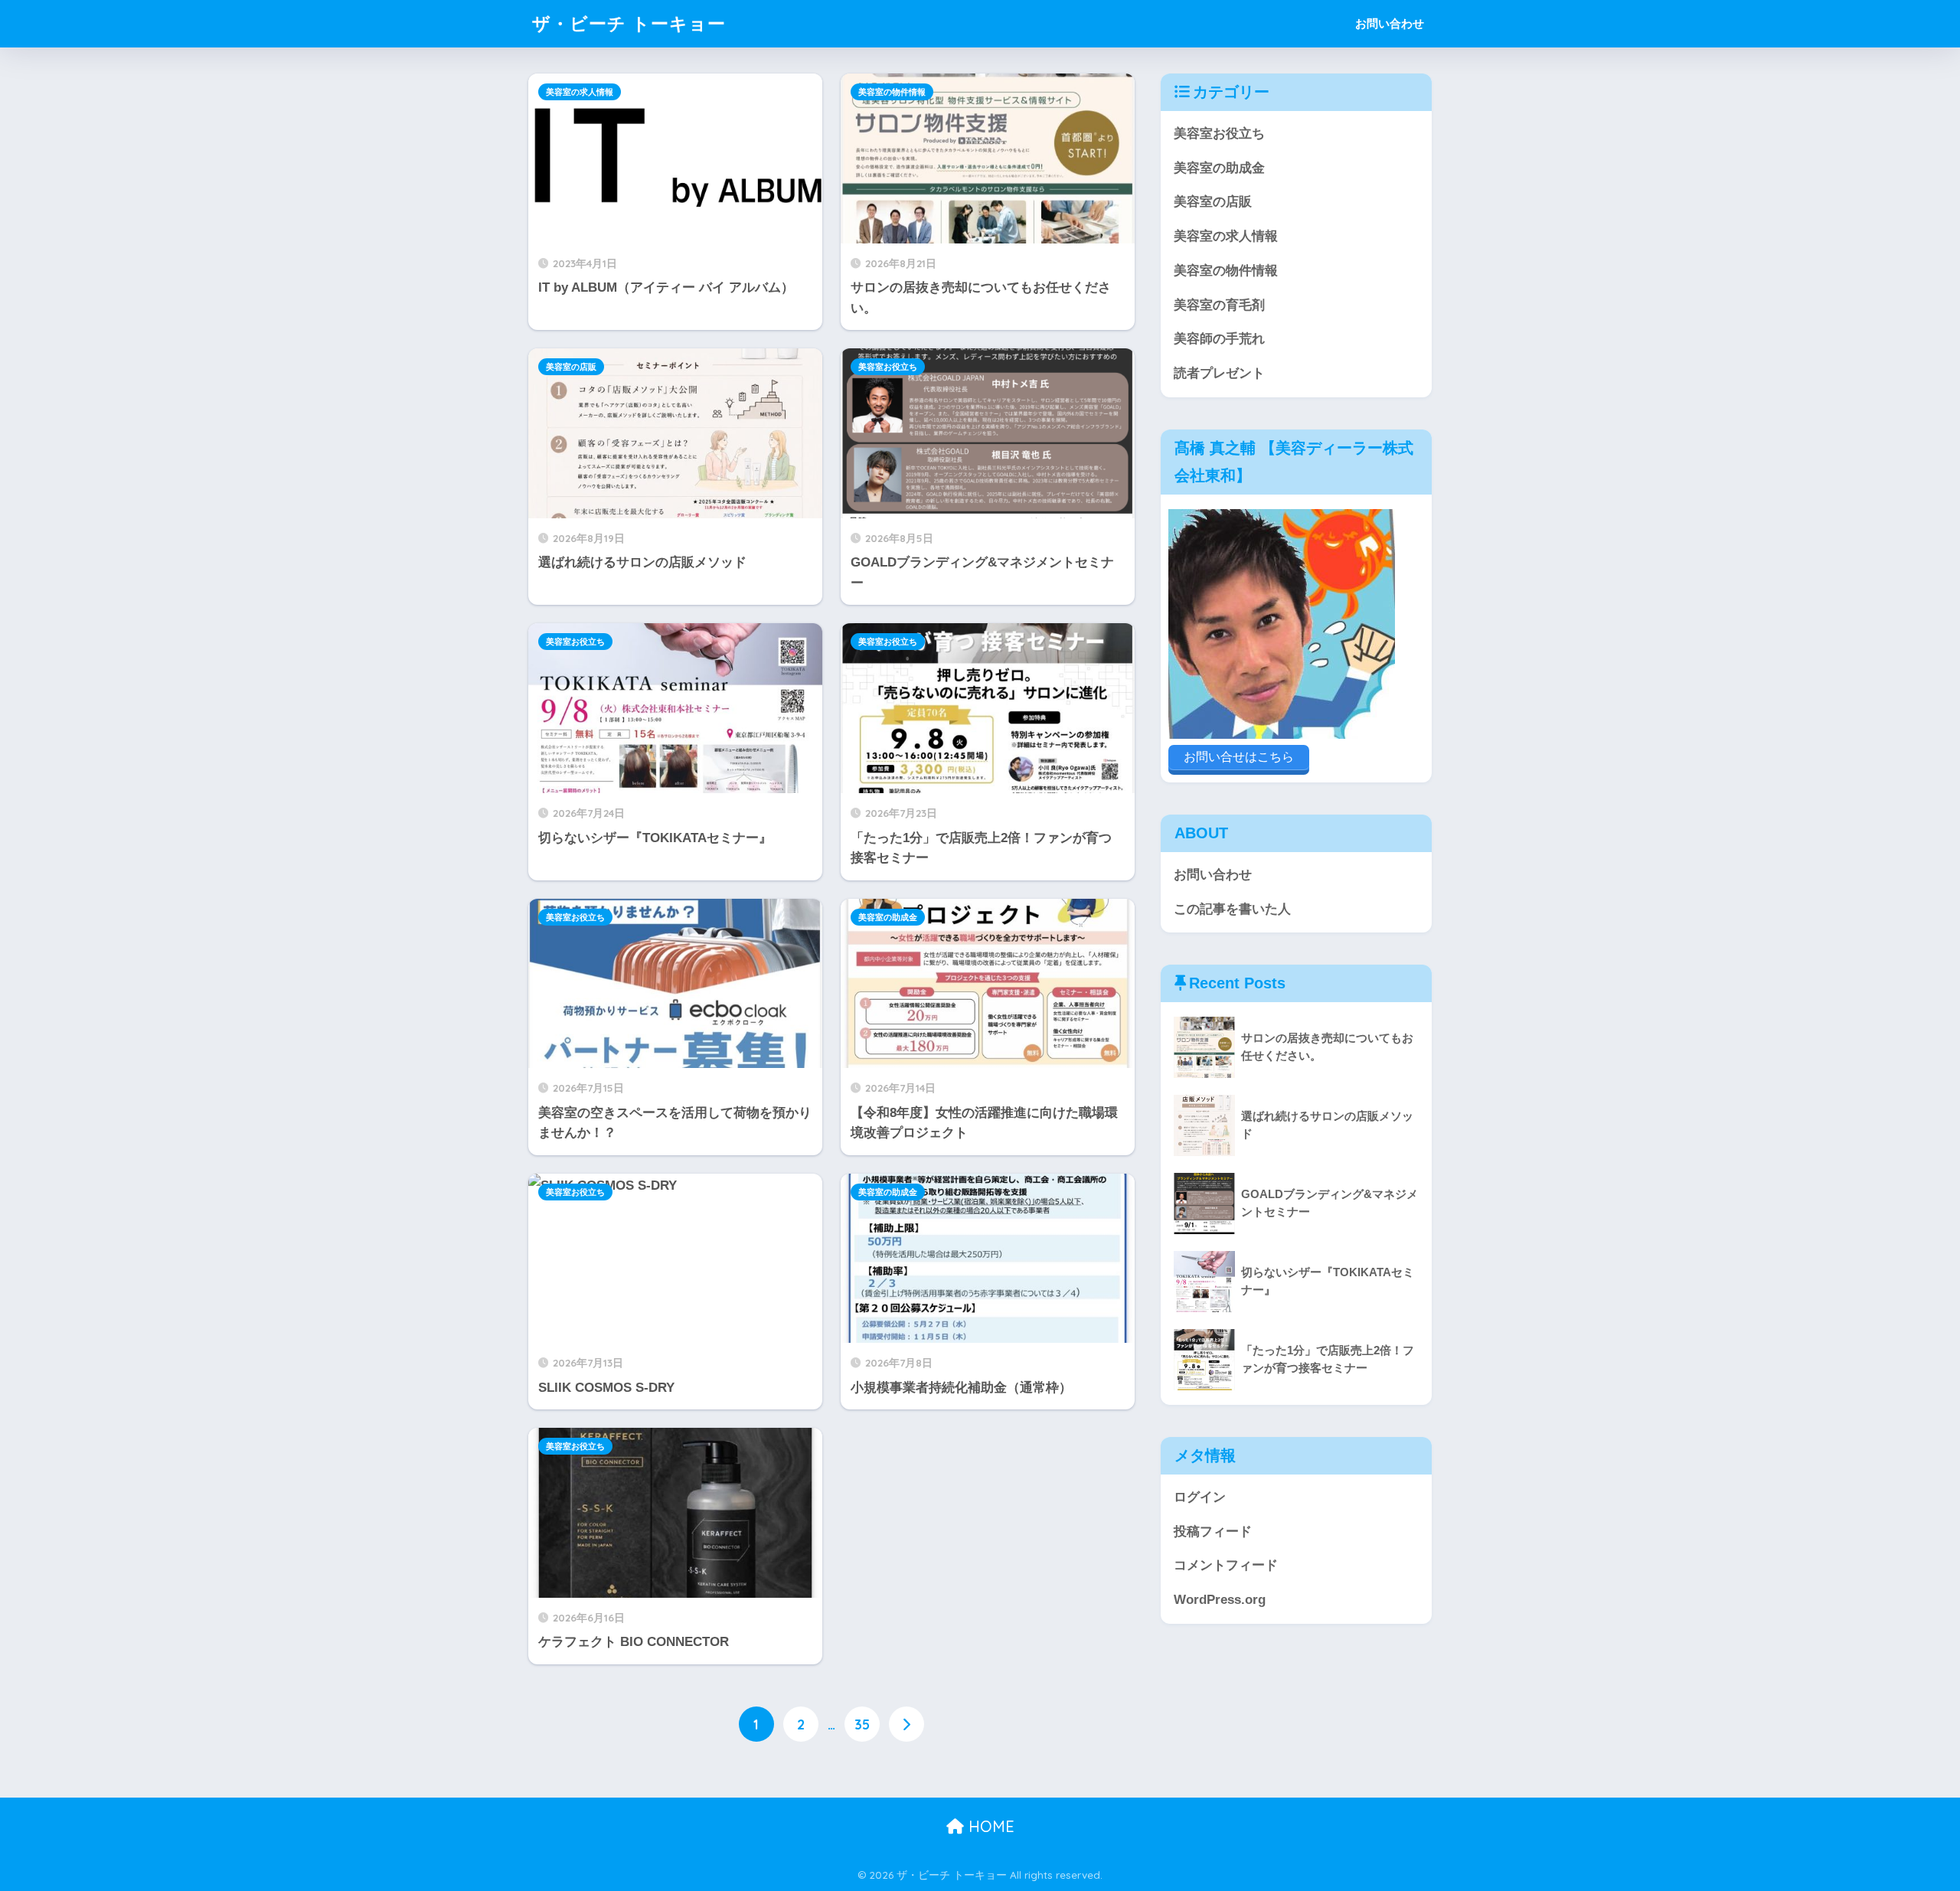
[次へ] (906, 1724)
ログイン (1200, 1497)
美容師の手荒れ (1219, 339)
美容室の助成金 (888, 917)
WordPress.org (1220, 1600)
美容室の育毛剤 (1219, 305)
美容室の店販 (571, 367)
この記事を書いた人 (1232, 909)
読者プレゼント (1219, 373)
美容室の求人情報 (580, 92)
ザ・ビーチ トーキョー (629, 23)
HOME (989, 1826)
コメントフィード (1226, 1565)
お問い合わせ (1390, 23)
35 (862, 1724)
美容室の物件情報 (892, 92)
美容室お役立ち (888, 367)
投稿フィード (1213, 1532)
